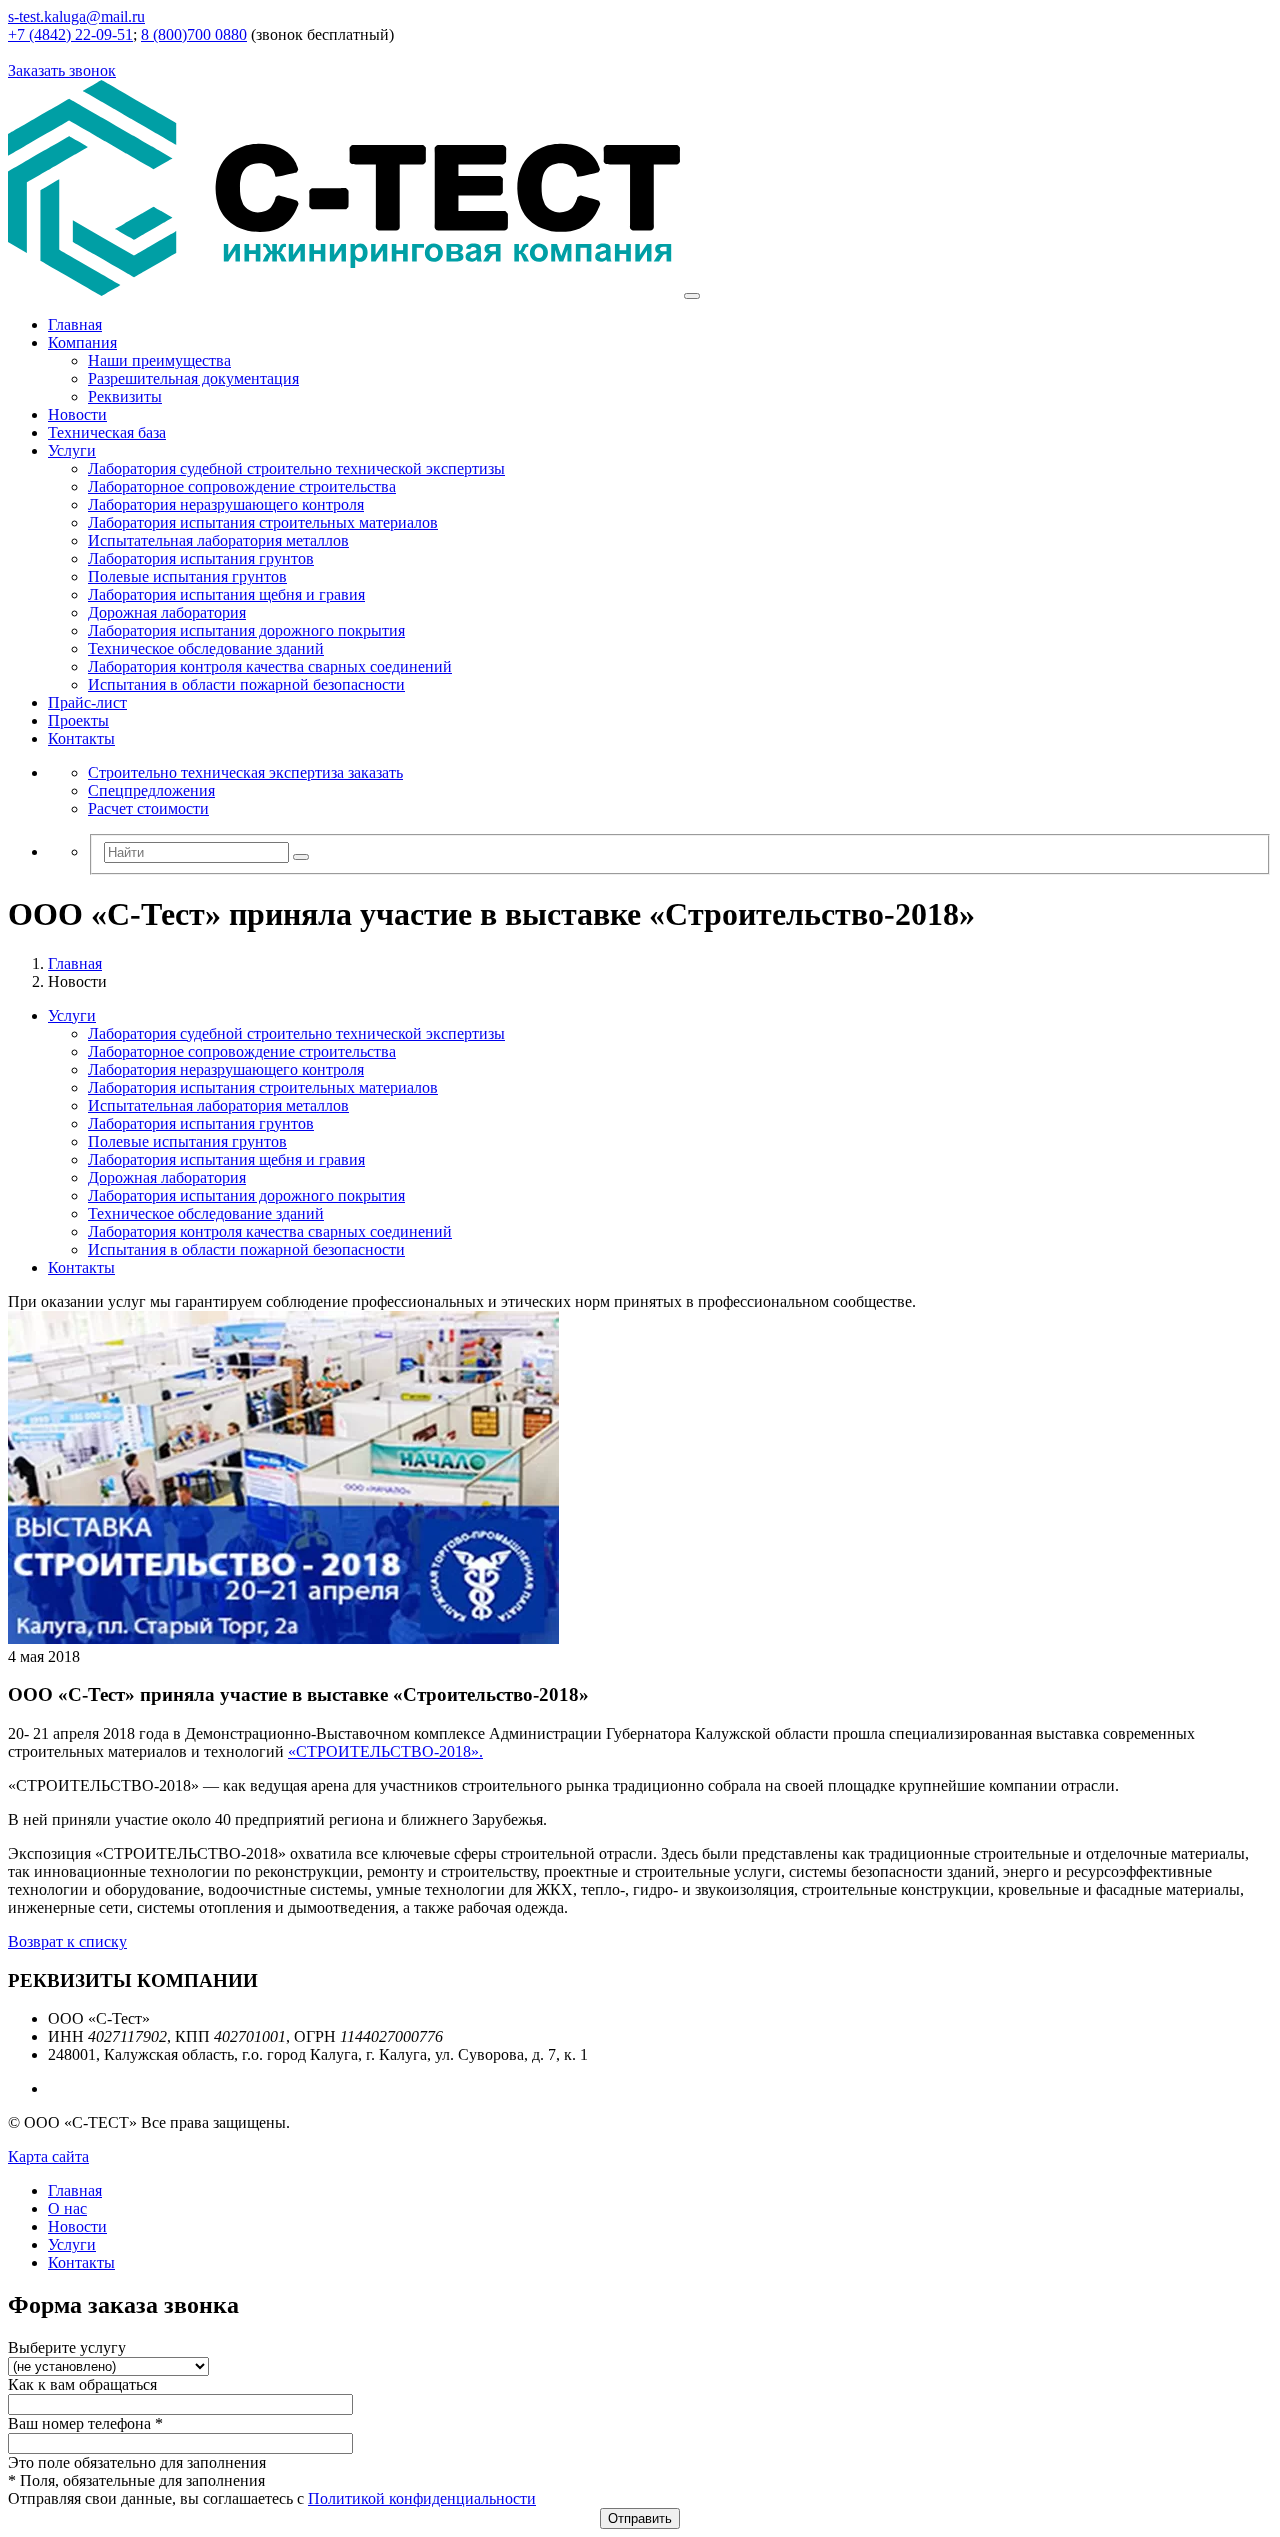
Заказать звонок (62, 70)
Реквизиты (125, 396)
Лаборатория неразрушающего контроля (226, 504)
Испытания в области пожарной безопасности (246, 684)
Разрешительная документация (193, 378)
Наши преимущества (159, 360)
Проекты (78, 720)
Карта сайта (48, 2156)
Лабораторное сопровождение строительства (242, 486)
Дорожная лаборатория (167, 612)
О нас (67, 2208)
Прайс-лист (87, 702)
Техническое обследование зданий (206, 648)
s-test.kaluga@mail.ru (76, 16)
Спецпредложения (151, 790)
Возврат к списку (67, 1941)
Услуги (72, 450)
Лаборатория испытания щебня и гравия (226, 594)
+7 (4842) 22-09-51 (70, 34)
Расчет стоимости (148, 808)
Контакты (81, 738)
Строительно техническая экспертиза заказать (245, 772)
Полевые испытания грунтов (187, 576)
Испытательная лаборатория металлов (218, 540)
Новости (77, 414)
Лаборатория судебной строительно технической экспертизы (296, 468)
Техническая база (107, 432)
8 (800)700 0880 (194, 34)
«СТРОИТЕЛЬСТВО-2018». (385, 1751)
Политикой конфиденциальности (422, 2498)
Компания (82, 342)
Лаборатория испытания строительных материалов (263, 522)
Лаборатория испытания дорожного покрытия (246, 630)
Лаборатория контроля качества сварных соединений (270, 666)
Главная (75, 324)
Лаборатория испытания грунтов (201, 558)
